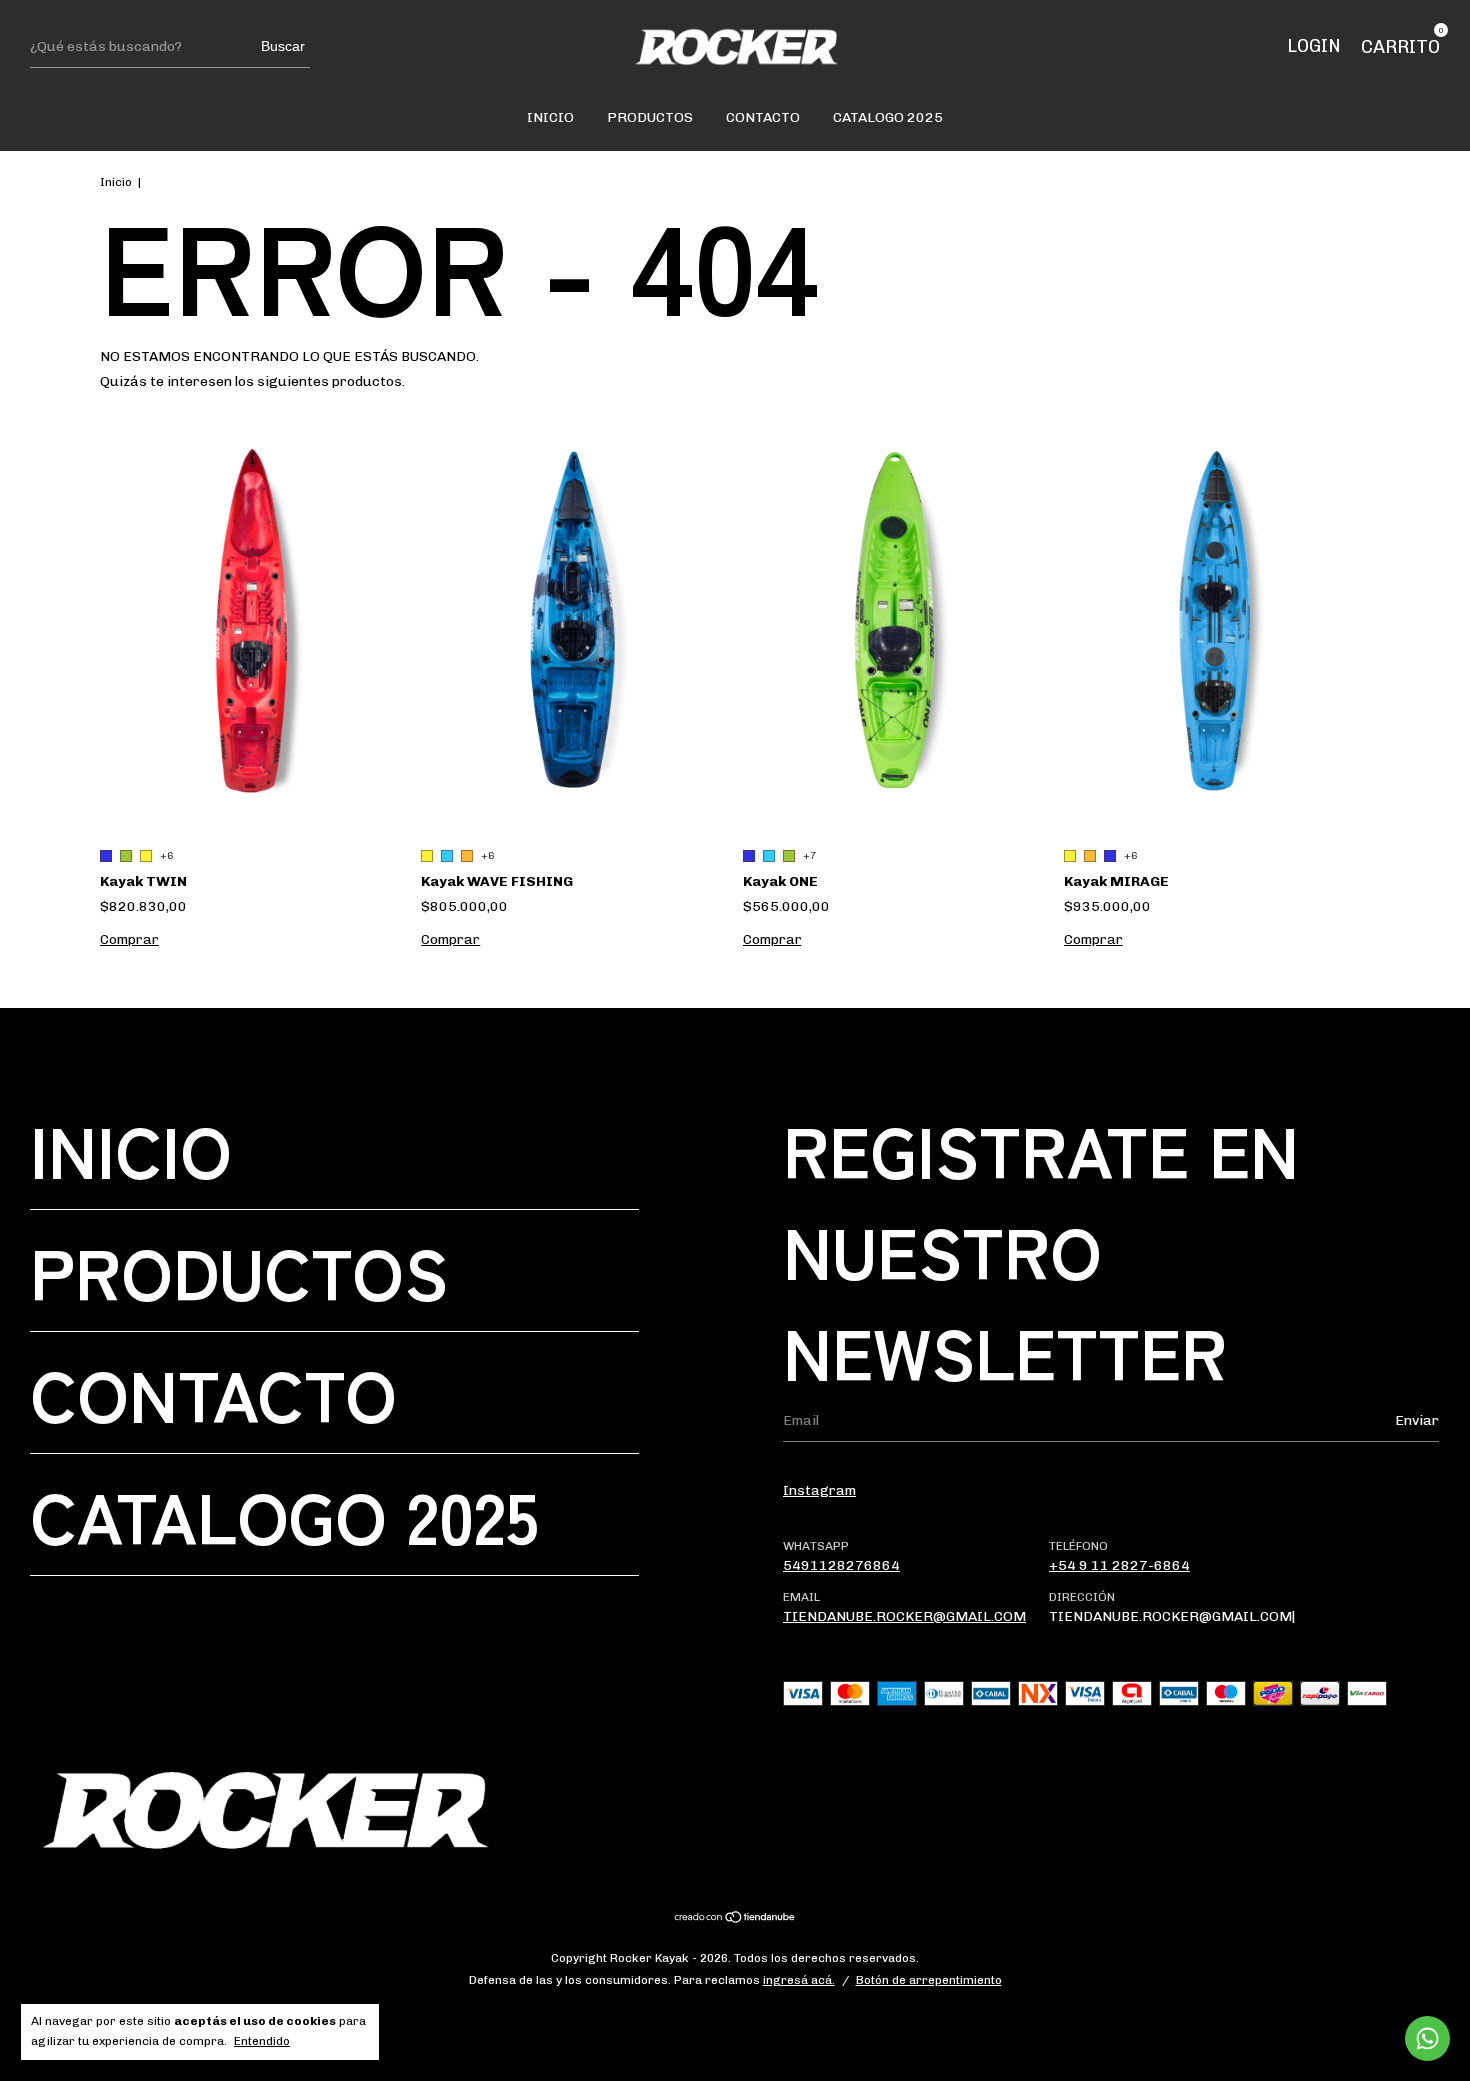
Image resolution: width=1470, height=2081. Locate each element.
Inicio (550, 117)
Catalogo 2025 (888, 117)
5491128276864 (841, 1565)
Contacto (763, 117)
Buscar (283, 46)
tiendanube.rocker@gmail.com (904, 1616)
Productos (650, 117)
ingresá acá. (799, 1980)
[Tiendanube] (735, 1919)
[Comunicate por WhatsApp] (1427, 2038)
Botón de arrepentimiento (929, 1980)
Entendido (262, 2041)
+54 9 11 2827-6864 (1119, 1565)
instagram (819, 1490)
